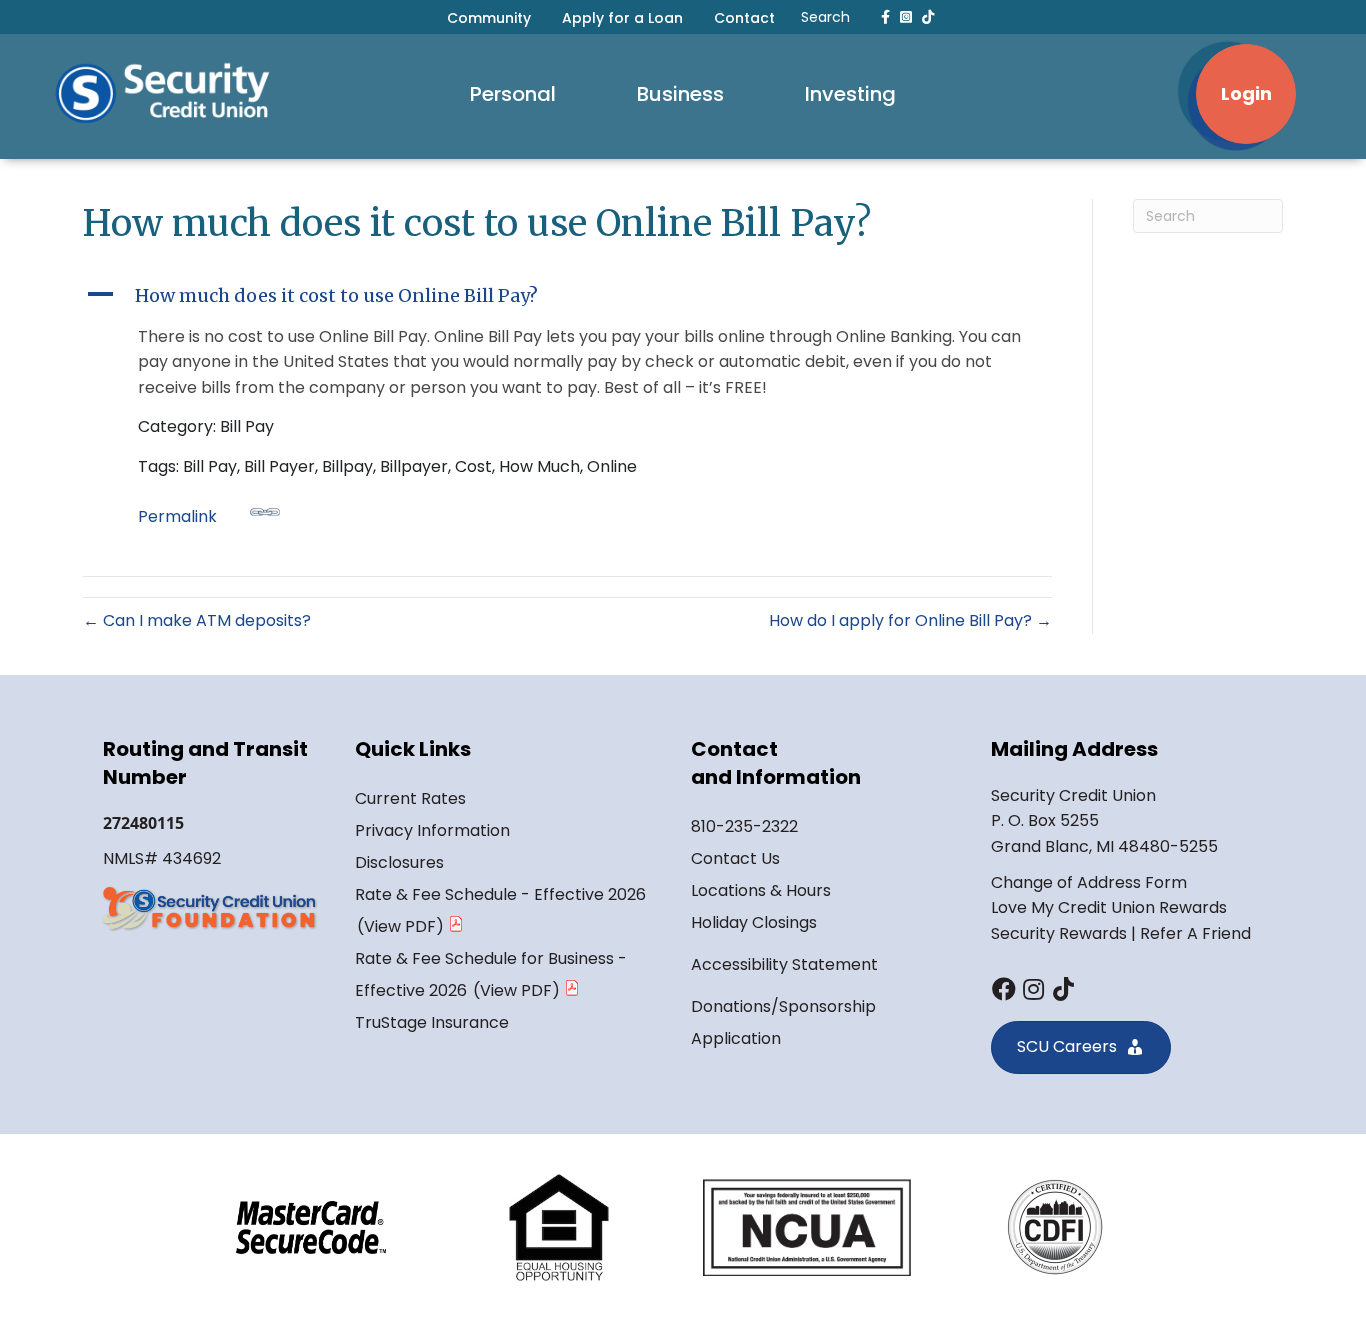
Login (1246, 93)
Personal (513, 94)
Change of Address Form (1089, 882)
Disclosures (399, 862)
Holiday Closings (754, 922)
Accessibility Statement (784, 964)
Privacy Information (432, 830)
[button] (567, 295)
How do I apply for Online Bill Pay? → (910, 620)
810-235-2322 (744, 826)
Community (489, 18)
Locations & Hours (761, 890)
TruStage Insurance (432, 1022)
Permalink (177, 516)
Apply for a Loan (622, 18)
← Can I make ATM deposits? (197, 620)
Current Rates (410, 798)
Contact (744, 18)
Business (680, 94)
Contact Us (735, 858)
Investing (850, 94)
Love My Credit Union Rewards (1109, 907)
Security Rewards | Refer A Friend (1121, 933)
